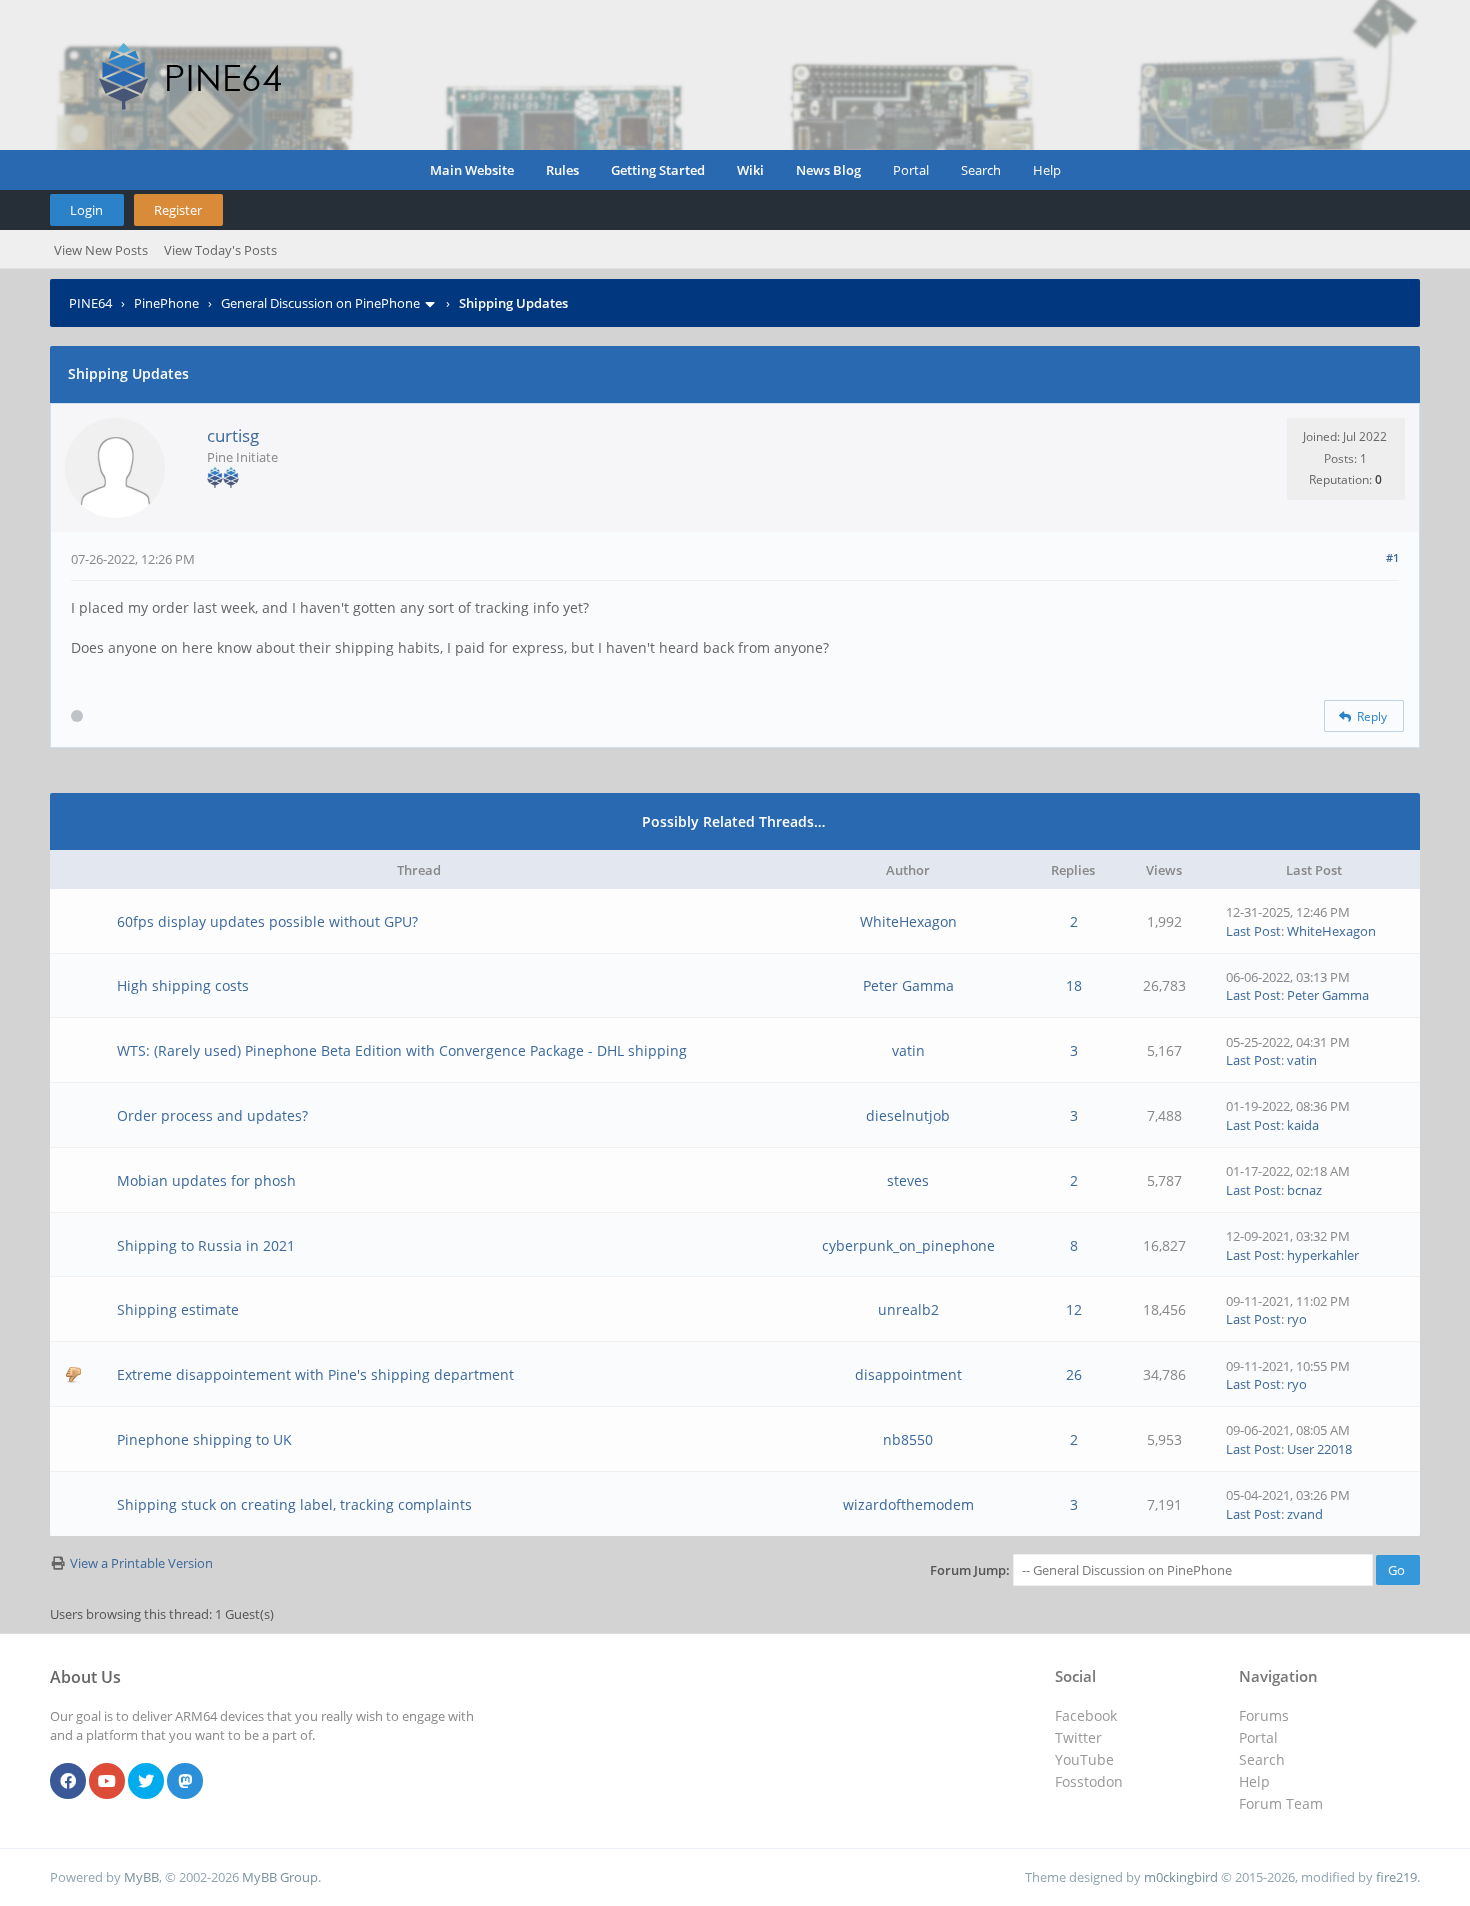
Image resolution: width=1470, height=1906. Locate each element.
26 (1074, 1374)
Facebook (1086, 1715)
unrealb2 (908, 1309)
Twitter (1078, 1737)
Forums (1264, 1715)
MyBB (141, 1877)
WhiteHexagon (908, 921)
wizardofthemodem (908, 1504)
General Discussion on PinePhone (320, 303)
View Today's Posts (220, 250)
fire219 (1396, 1877)
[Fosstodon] (185, 1782)
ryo (1297, 1319)
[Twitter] (146, 1782)
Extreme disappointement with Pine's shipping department (315, 1374)
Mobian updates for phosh (206, 1180)
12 (1074, 1309)
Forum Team (1281, 1803)
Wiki (750, 170)
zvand (1305, 1514)
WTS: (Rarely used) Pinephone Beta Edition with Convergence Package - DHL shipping (402, 1050)
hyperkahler (1323, 1255)
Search (981, 170)
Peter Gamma (908, 985)
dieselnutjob (908, 1115)
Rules (562, 170)
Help (1047, 170)
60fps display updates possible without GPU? (267, 921)
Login (86, 210)
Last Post (1253, 931)
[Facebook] (68, 1782)
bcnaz (1304, 1190)
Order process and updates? (212, 1115)
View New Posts (101, 250)
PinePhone (166, 303)
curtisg (233, 435)
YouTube (1084, 1759)
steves (908, 1180)
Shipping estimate (178, 1309)
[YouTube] (107, 1782)
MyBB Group (280, 1877)
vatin (908, 1050)
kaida (1303, 1125)
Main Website (472, 170)
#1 (1392, 557)
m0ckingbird (1181, 1877)
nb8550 (908, 1439)
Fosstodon (1089, 1781)
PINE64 (90, 303)
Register (178, 210)
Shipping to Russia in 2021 (206, 1245)
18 (1074, 985)
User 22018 (1319, 1449)
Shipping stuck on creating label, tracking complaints (294, 1504)
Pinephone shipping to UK (204, 1439)
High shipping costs (183, 985)
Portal (911, 170)
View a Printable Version (141, 1563)
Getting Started (658, 170)
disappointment (908, 1374)
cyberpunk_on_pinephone (908, 1245)
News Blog (828, 170)
